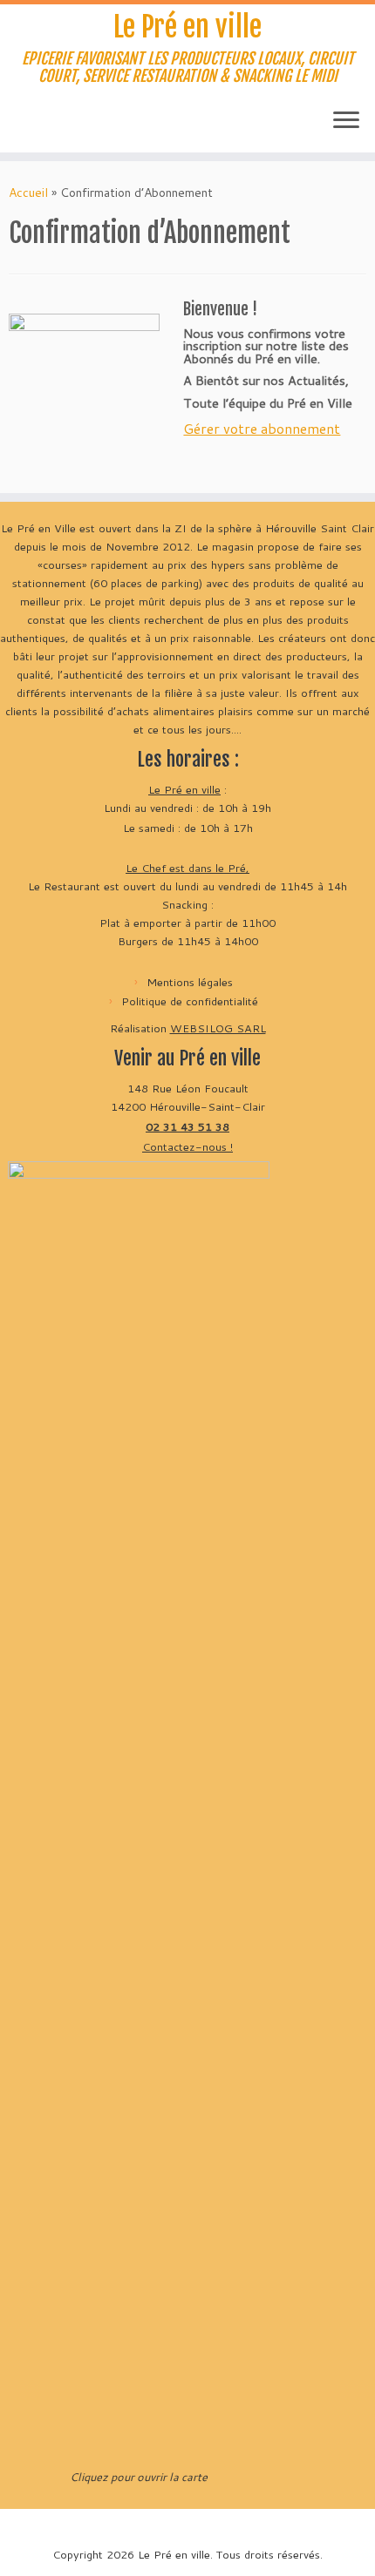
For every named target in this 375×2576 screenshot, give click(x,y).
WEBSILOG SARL (218, 1028)
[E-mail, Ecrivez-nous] (19, 126)
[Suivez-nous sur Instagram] (66, 126)
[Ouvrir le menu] (346, 121)
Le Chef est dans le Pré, (187, 868)
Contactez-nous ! (187, 1146)
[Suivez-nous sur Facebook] (51, 126)
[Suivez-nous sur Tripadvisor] (82, 126)
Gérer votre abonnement (262, 428)
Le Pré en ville (187, 27)
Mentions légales (190, 982)
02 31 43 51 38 (187, 1126)
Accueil (28, 193)
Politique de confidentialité (190, 1001)
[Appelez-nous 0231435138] (35, 126)
